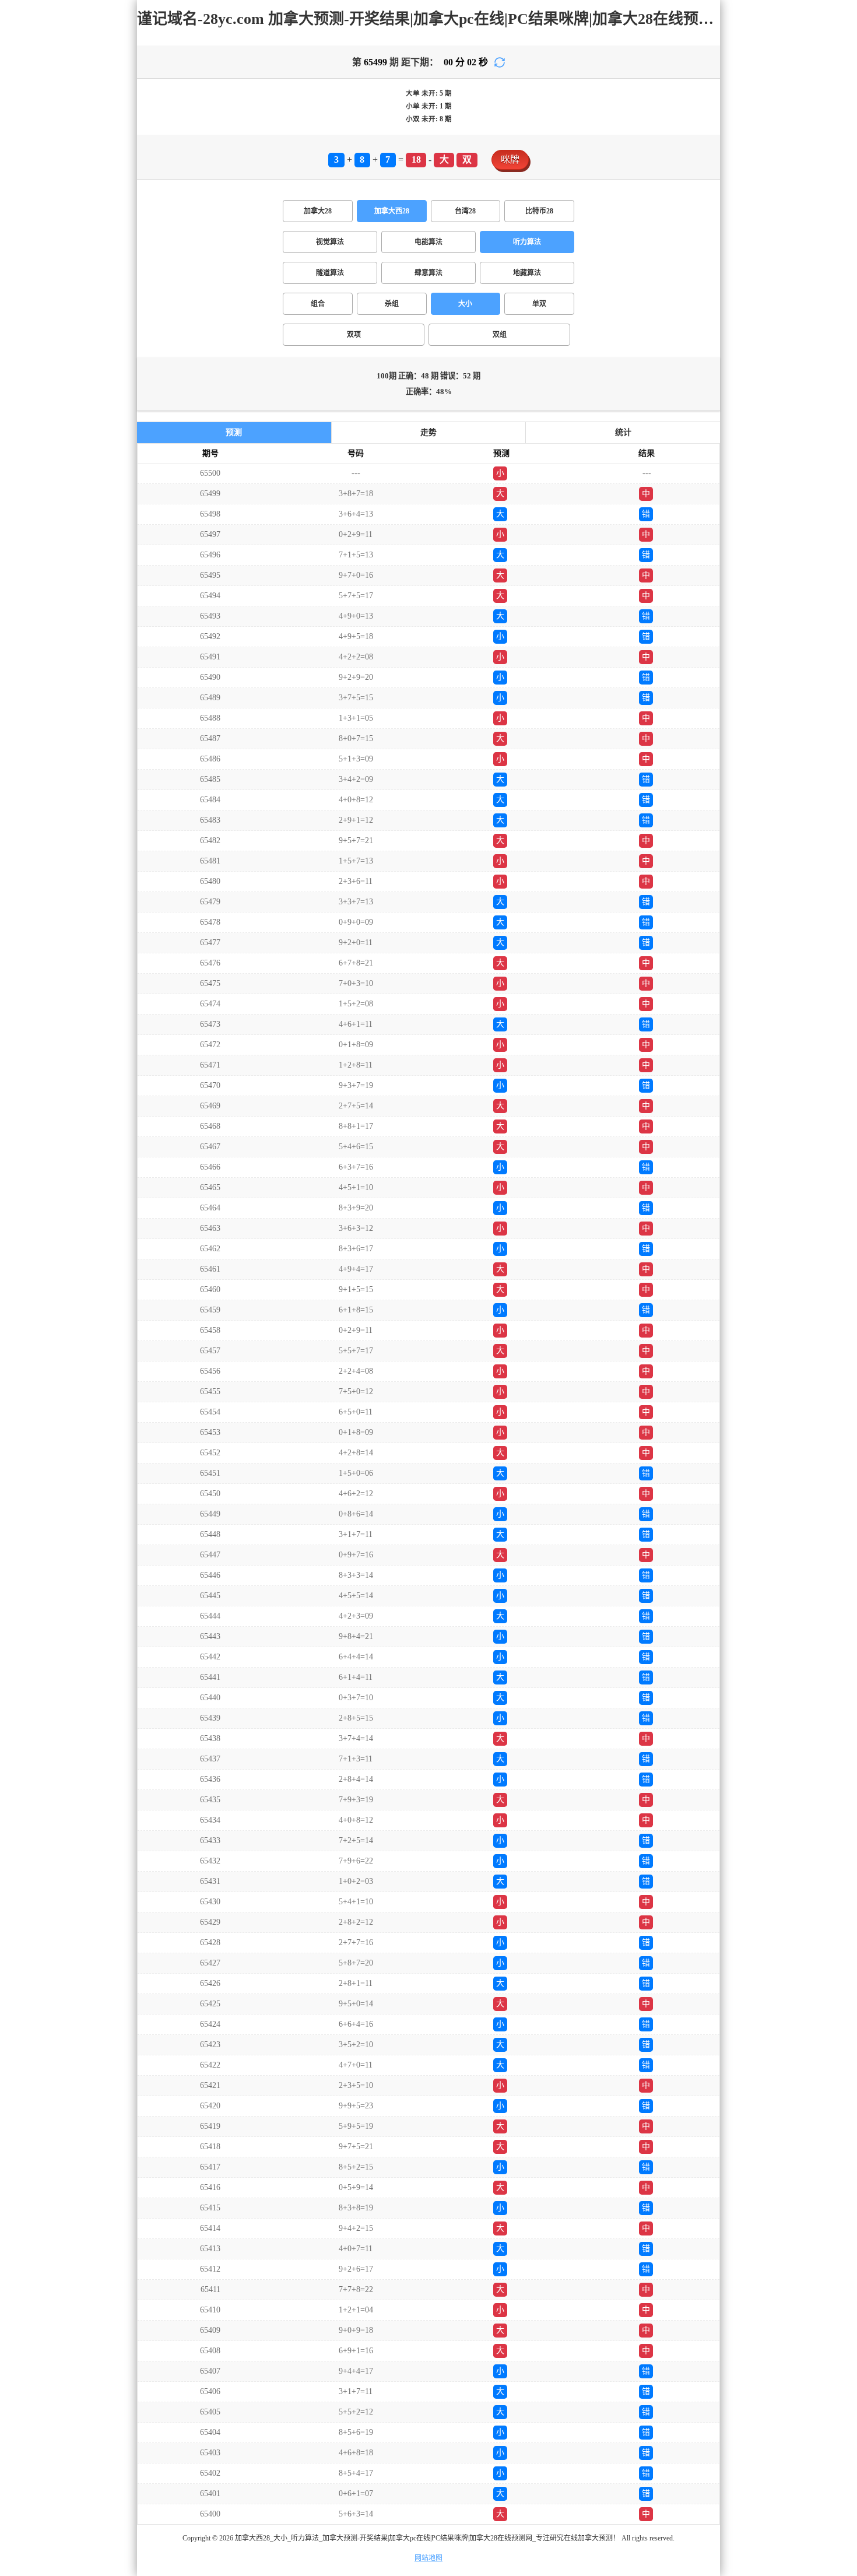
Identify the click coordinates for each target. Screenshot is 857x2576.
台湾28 (465, 211)
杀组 (392, 304)
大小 (465, 304)
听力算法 (527, 242)
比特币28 (539, 211)
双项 (354, 335)
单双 (539, 304)
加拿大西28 (392, 211)
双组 (500, 335)
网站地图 (428, 2558)
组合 (318, 304)
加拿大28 (318, 211)
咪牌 (510, 159)
